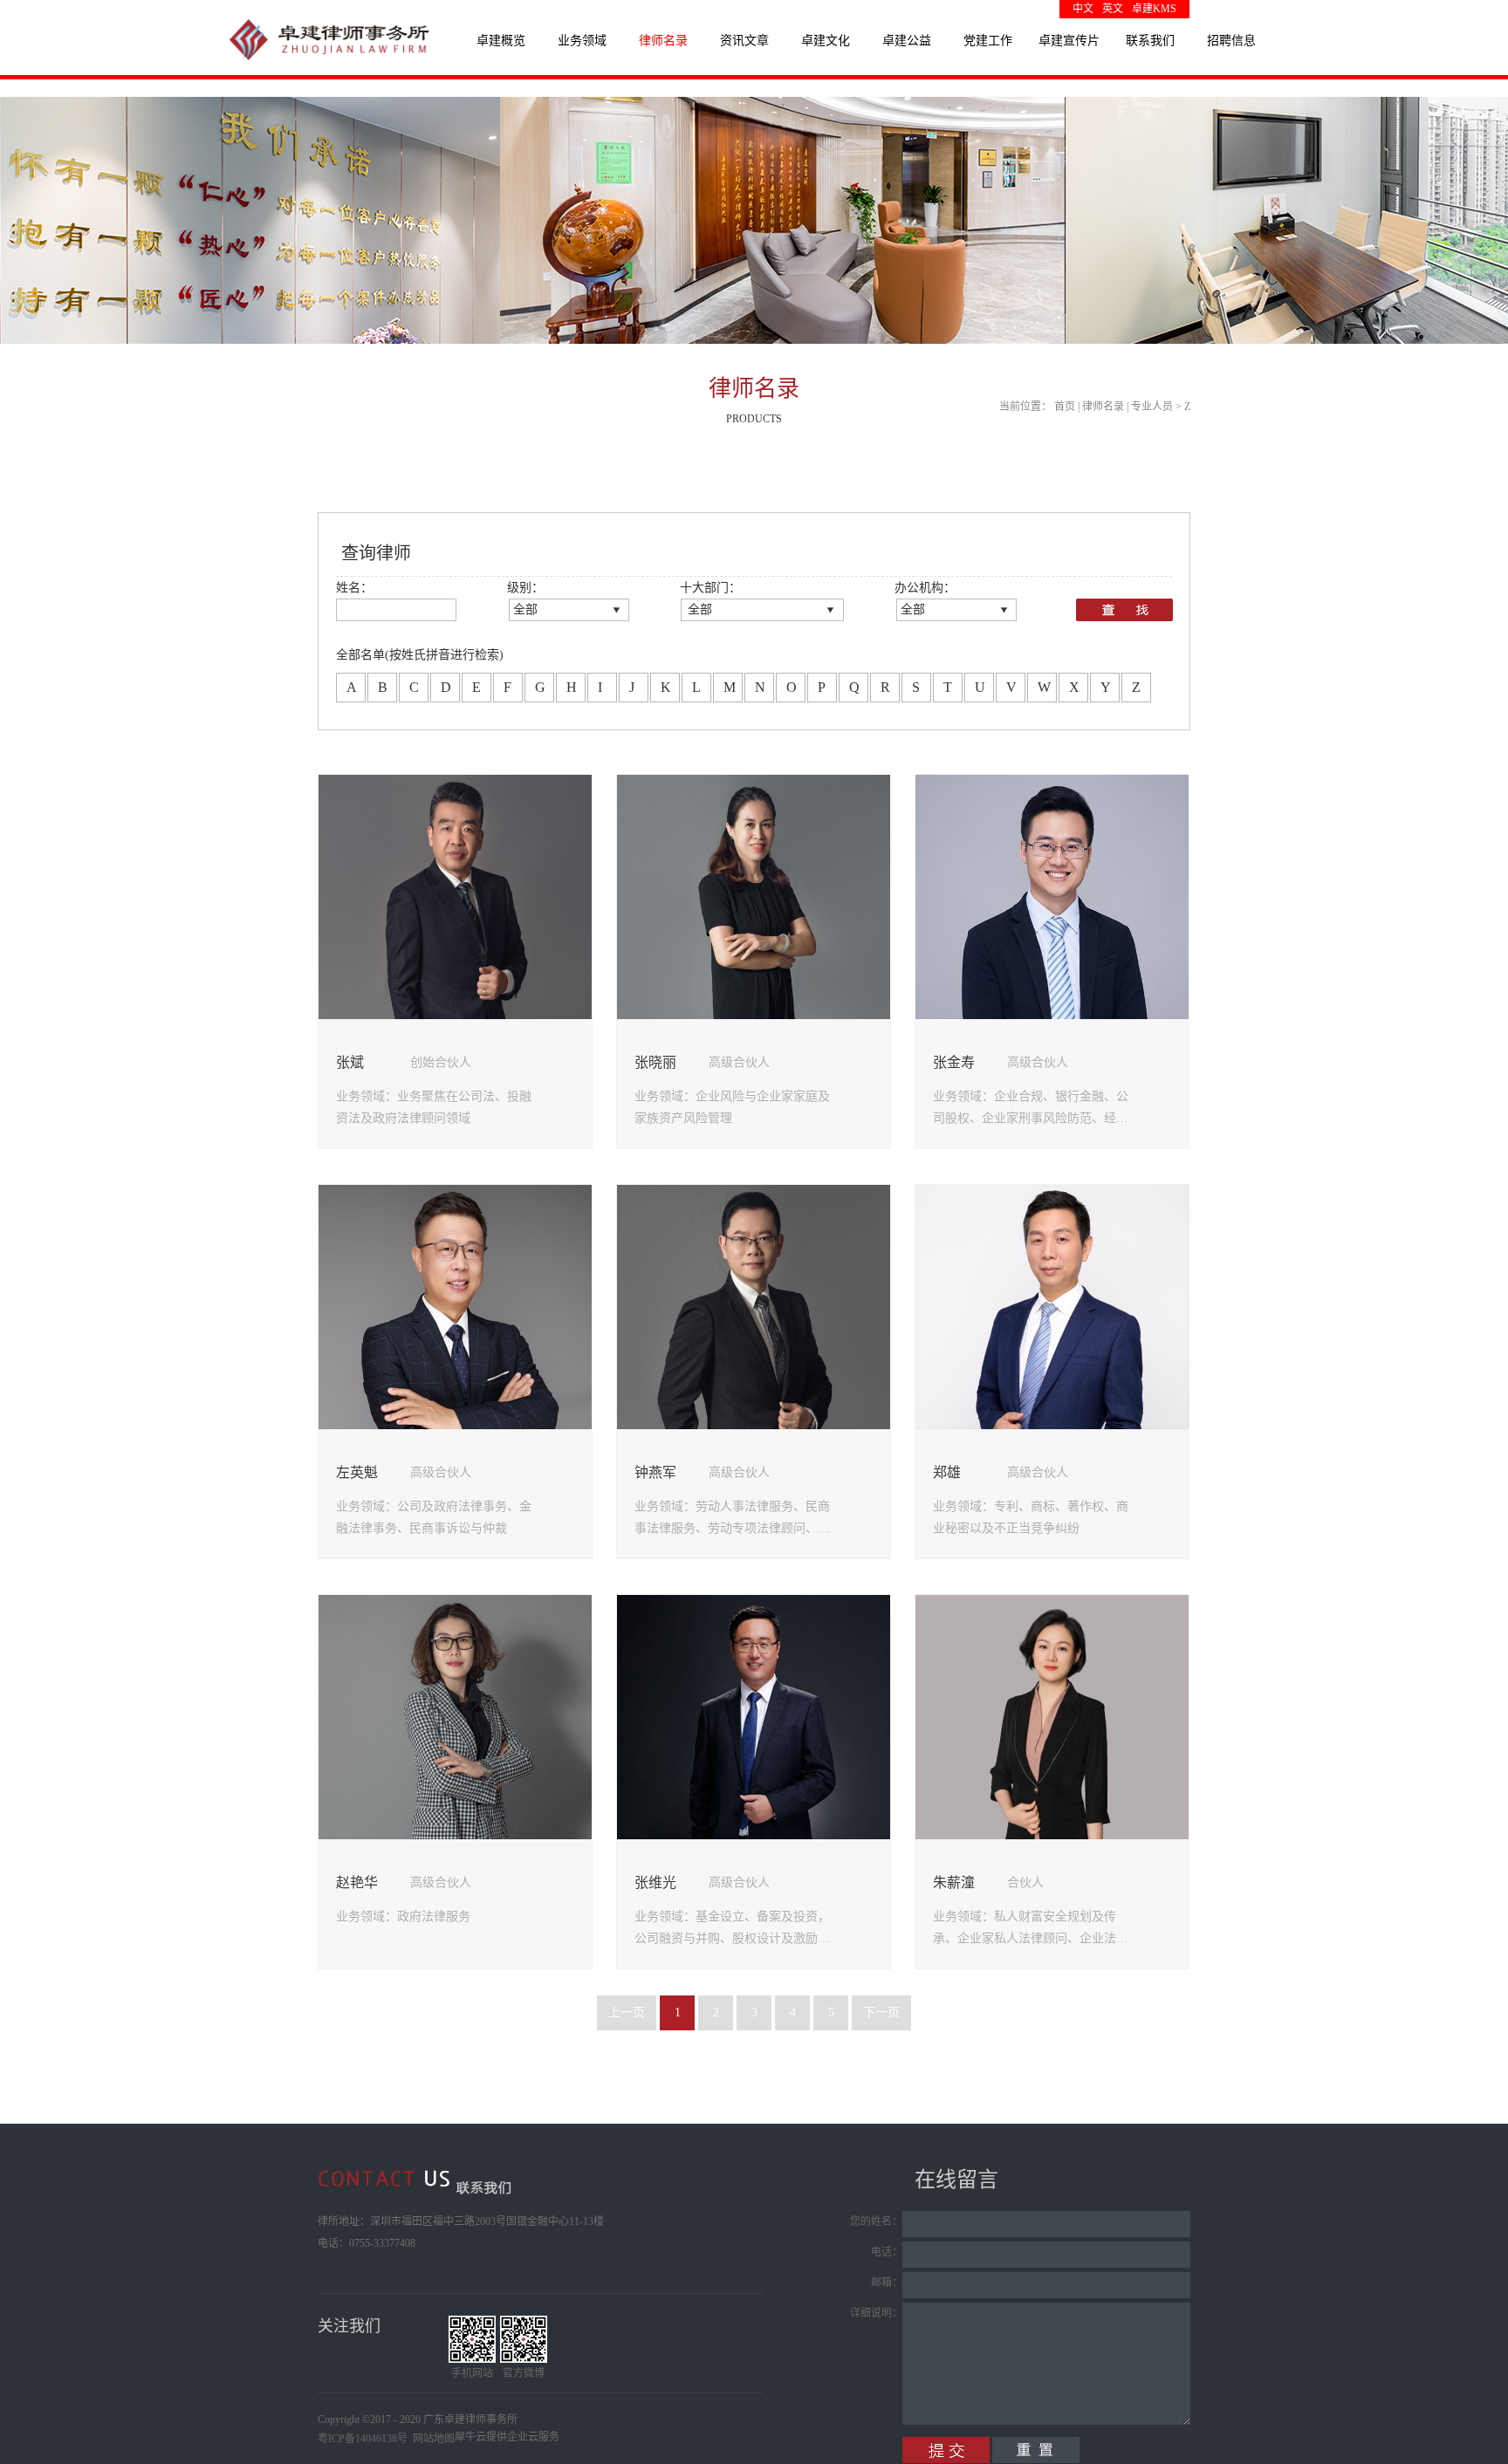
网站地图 (431, 2439)
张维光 (655, 1882)
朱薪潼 (954, 1882)
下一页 (881, 2012)
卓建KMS (1154, 9)
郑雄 (947, 1472)
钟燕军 (655, 1472)
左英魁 (357, 1472)
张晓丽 (655, 1062)
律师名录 (1103, 407)
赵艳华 (357, 1882)
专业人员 (1152, 407)
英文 (1113, 9)
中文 (1083, 9)
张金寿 (954, 1062)
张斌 (350, 1062)
